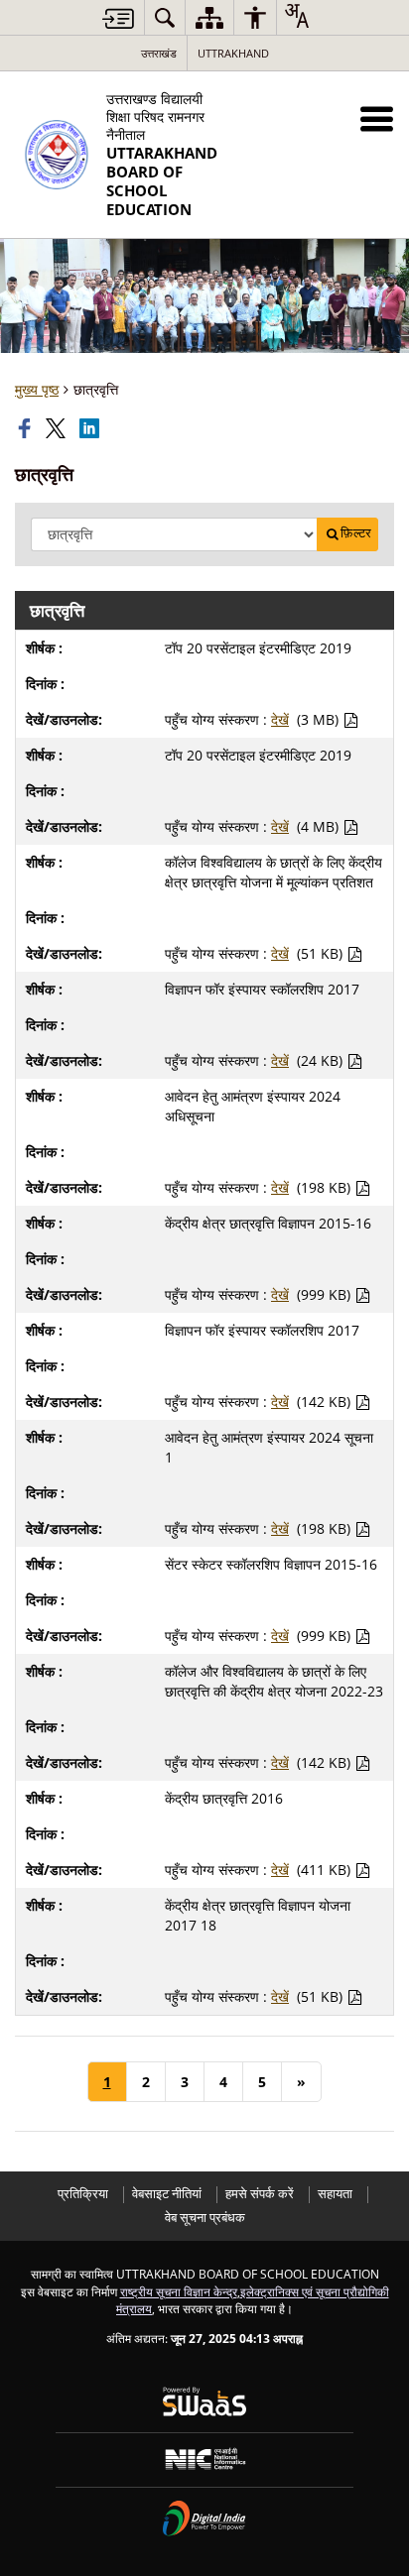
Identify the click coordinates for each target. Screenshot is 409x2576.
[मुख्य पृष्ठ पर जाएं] (118, 18)
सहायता (335, 2194)
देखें (280, 719)
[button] (377, 118)
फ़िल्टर (356, 533)
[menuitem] (165, 17)
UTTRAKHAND (233, 53)
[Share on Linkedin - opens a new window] (91, 428)
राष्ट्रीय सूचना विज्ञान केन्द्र (179, 2291)
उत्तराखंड (159, 53)
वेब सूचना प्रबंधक (205, 2218)
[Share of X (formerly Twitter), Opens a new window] (58, 428)
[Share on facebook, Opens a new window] (27, 428)
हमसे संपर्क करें (260, 2194)
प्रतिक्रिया (83, 2194)
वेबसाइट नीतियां (167, 2194)
